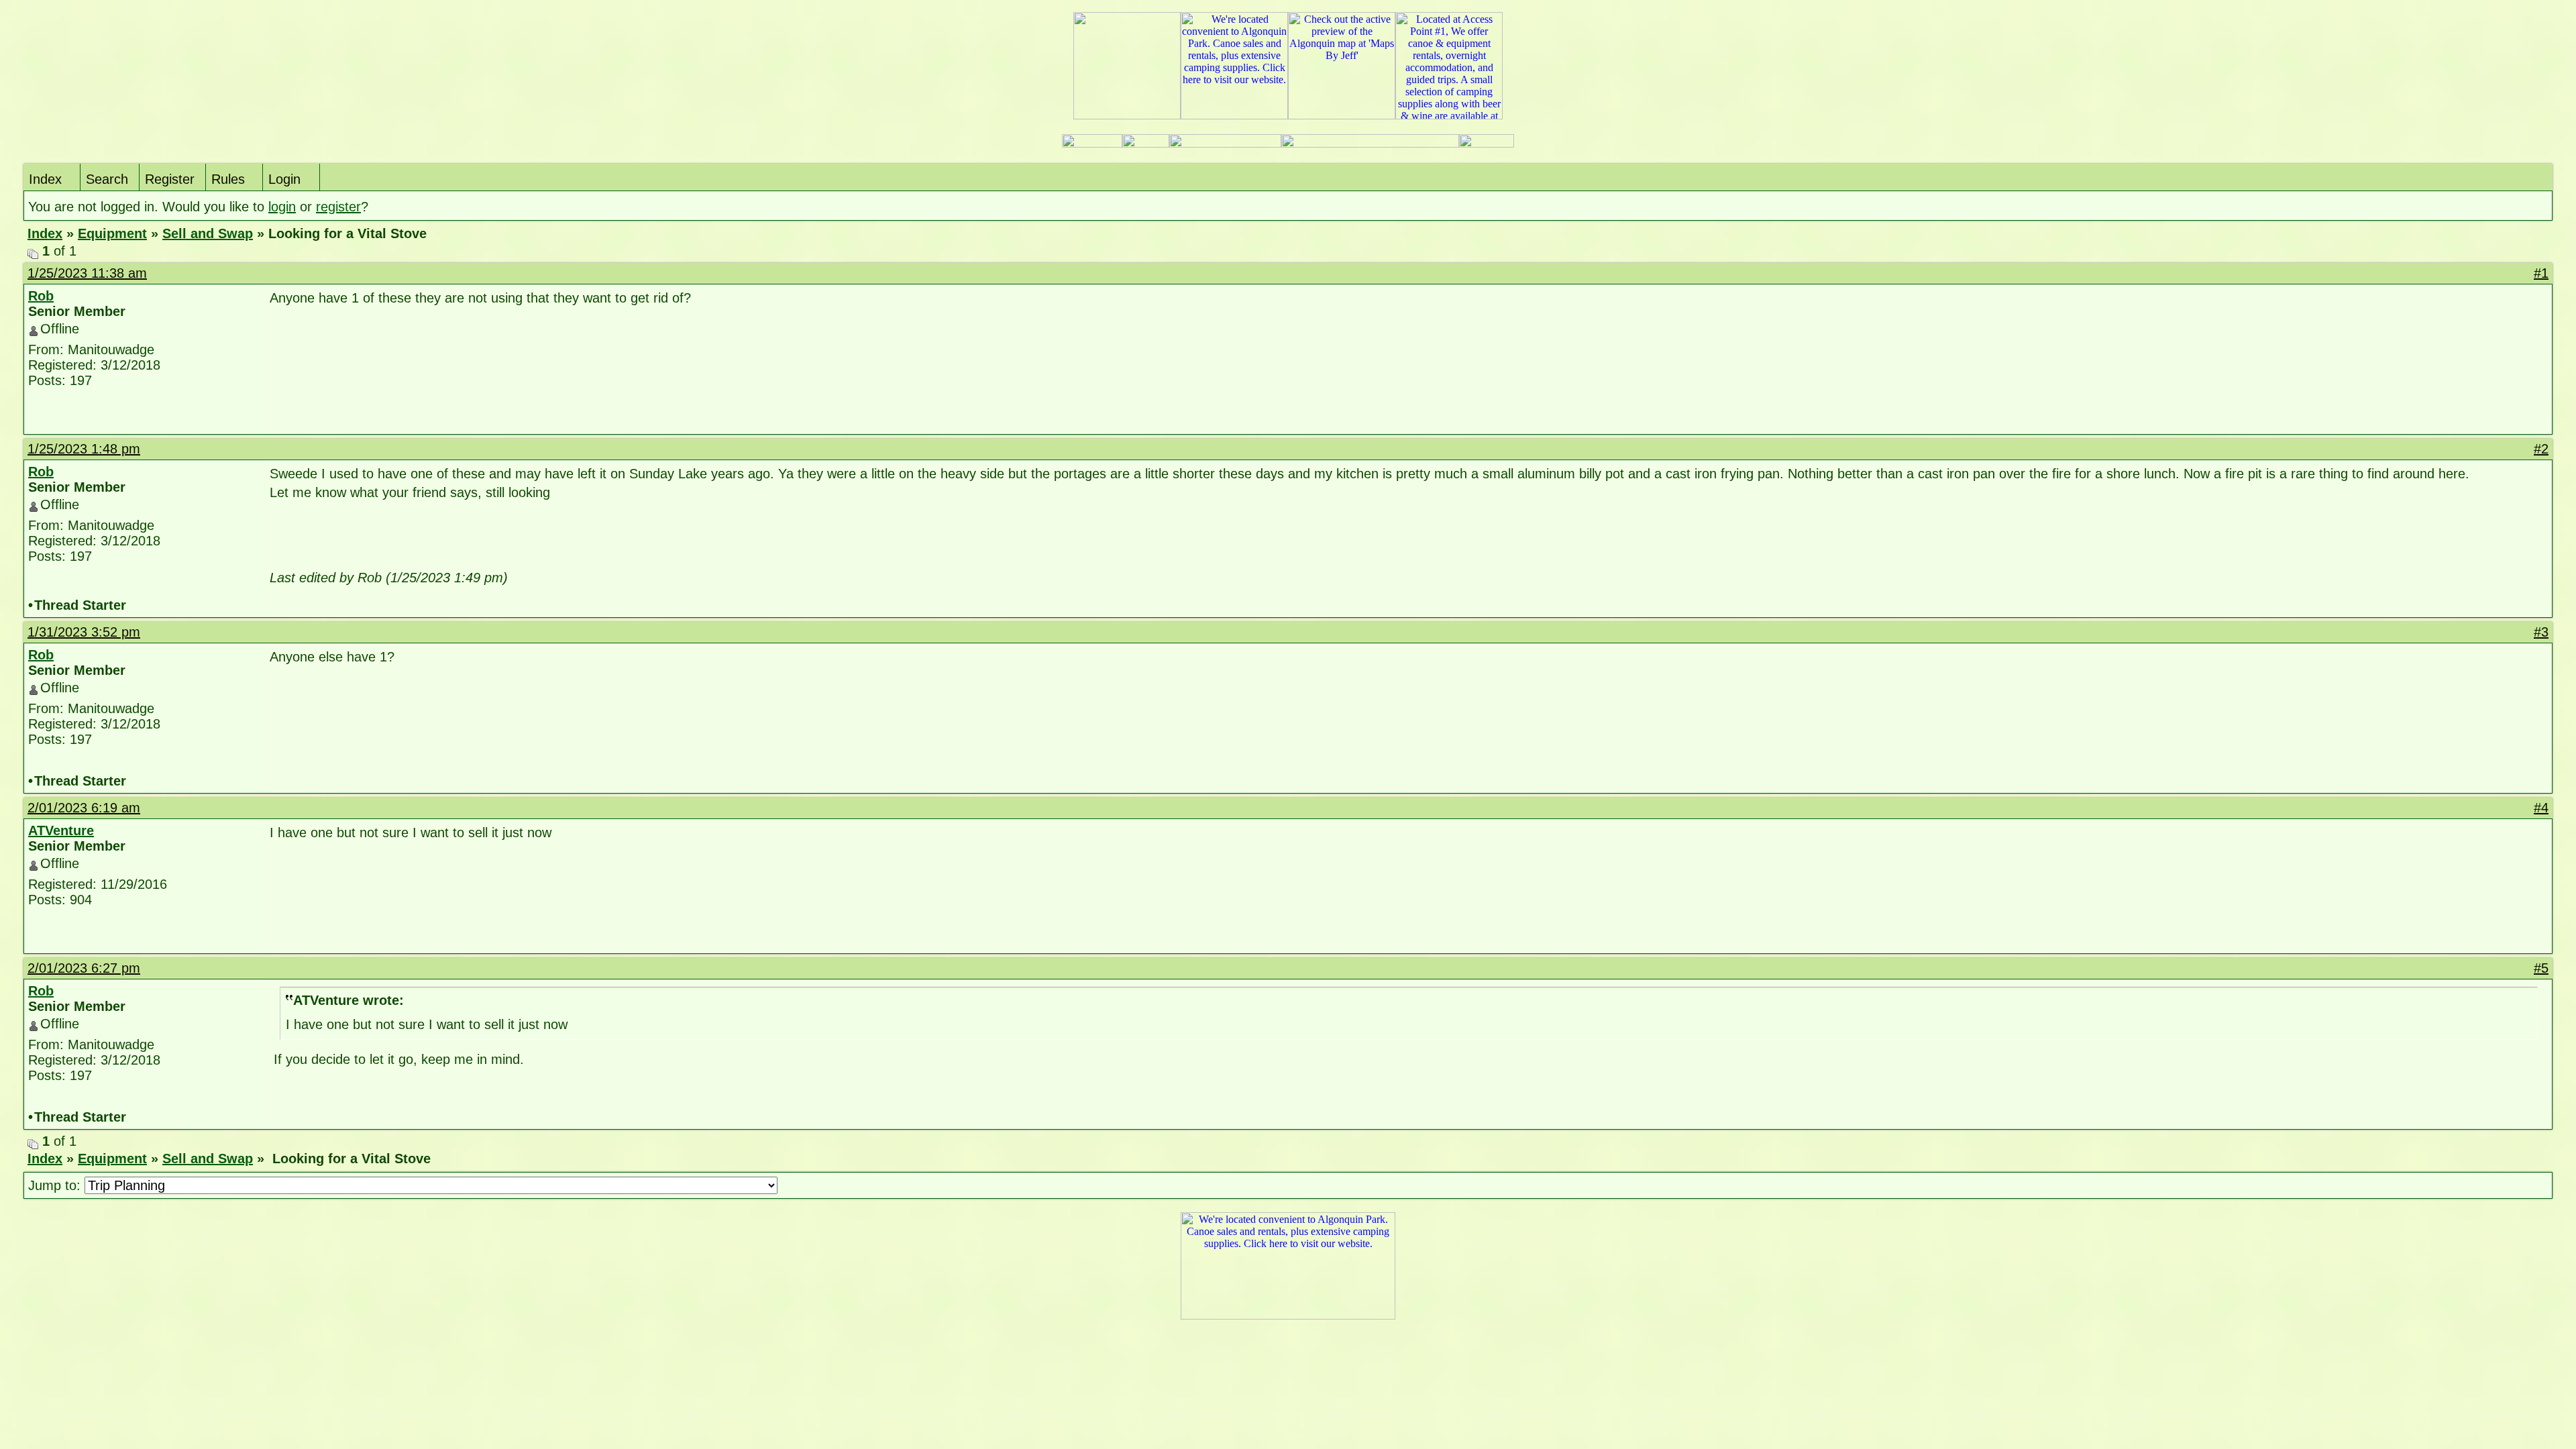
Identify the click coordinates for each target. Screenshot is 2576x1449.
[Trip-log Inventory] (1146, 144)
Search (107, 179)
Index (45, 179)
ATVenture (61, 830)
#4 (2541, 808)
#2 (2541, 449)
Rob (41, 296)
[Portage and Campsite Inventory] (1092, 144)
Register (170, 179)
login (282, 207)
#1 (2541, 273)
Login (284, 179)
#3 (2541, 632)
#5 (2541, 968)
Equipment (112, 233)
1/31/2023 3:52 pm (84, 632)
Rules (228, 179)
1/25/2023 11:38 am (87, 273)
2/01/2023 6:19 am (84, 808)
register (338, 207)
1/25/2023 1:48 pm (84, 449)
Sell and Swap (208, 233)
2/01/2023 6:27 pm (84, 968)
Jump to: (56, 1185)
